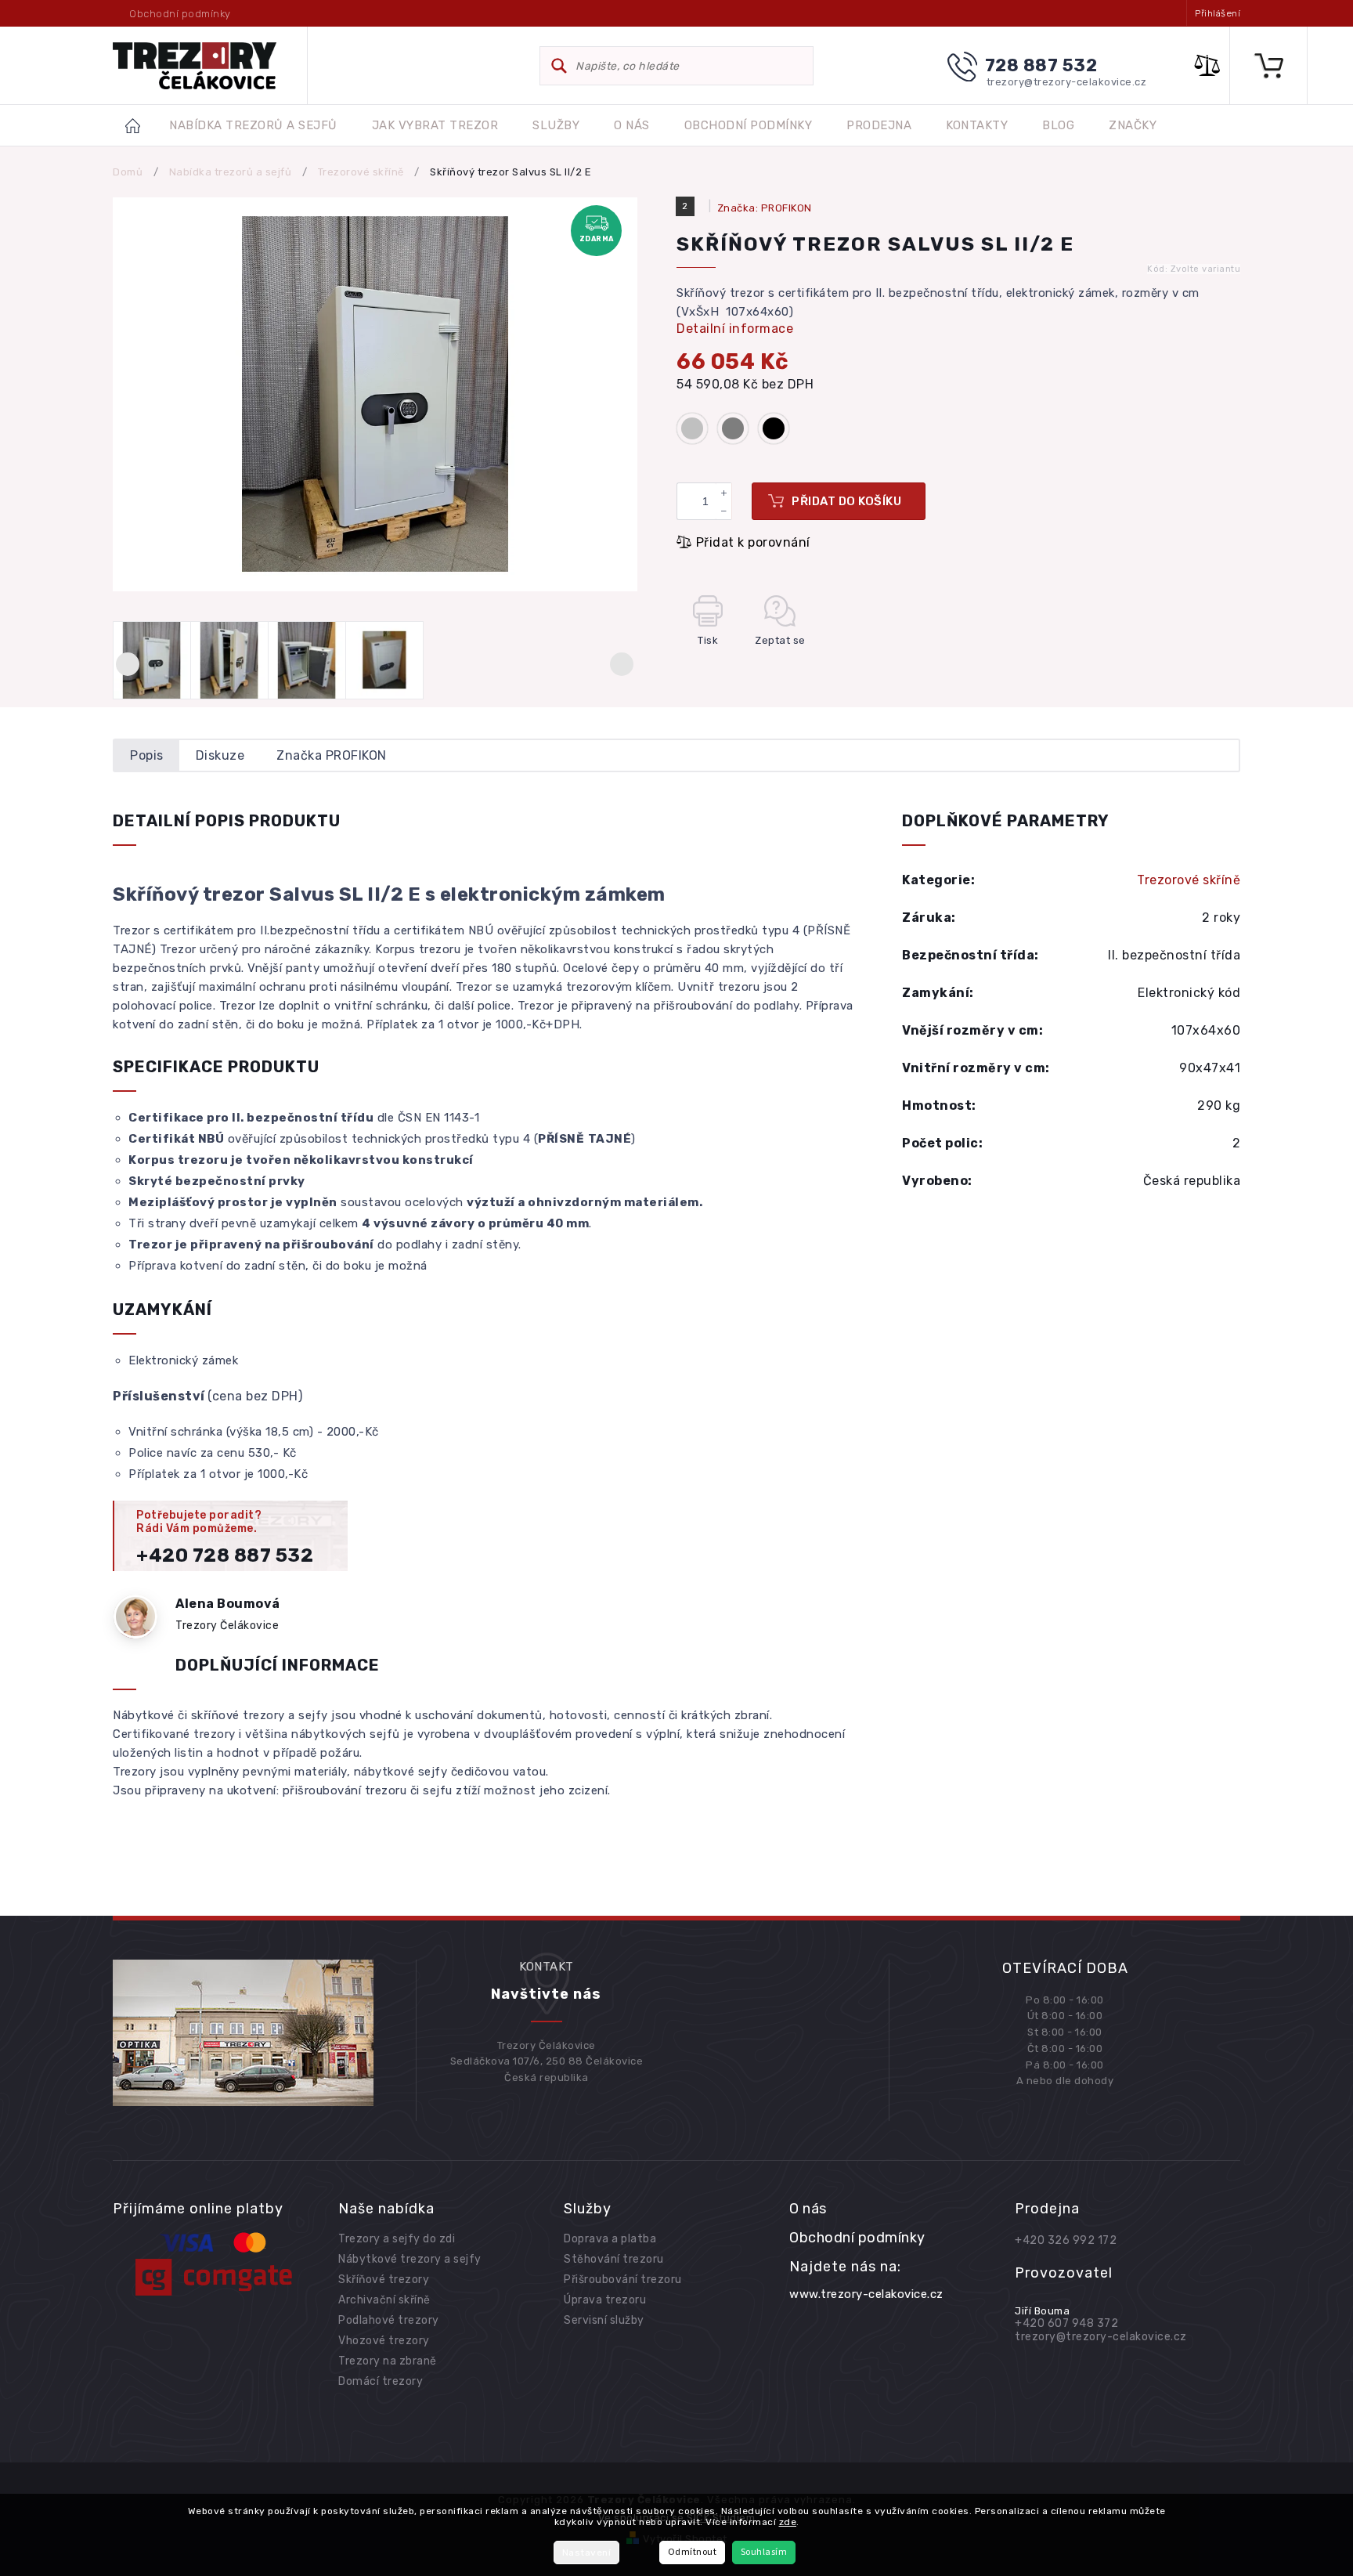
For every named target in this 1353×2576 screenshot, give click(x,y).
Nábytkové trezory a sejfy (410, 2259)
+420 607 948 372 (1066, 2323)
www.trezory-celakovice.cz (866, 2294)
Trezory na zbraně (388, 2361)
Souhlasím (764, 2552)
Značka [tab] (332, 755)
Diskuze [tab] (220, 755)
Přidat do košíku (846, 501)
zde (788, 2522)
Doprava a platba (610, 2239)
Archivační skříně (384, 2300)
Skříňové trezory (384, 2280)
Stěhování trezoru (614, 2259)
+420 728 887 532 (225, 1555)
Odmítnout (693, 2552)
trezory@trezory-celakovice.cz (1101, 2337)
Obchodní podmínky (180, 14)
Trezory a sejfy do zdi (397, 2239)
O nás (808, 2209)
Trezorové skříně (1189, 880)
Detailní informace (735, 329)
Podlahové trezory (389, 2320)
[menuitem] (253, 126)
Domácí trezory (381, 2381)
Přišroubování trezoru (623, 2280)
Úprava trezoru (605, 2300)
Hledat (559, 66)
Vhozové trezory (384, 2341)
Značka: (765, 208)
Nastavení (587, 2553)
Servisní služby (604, 2320)
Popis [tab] (147, 755)
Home (141, 125)
